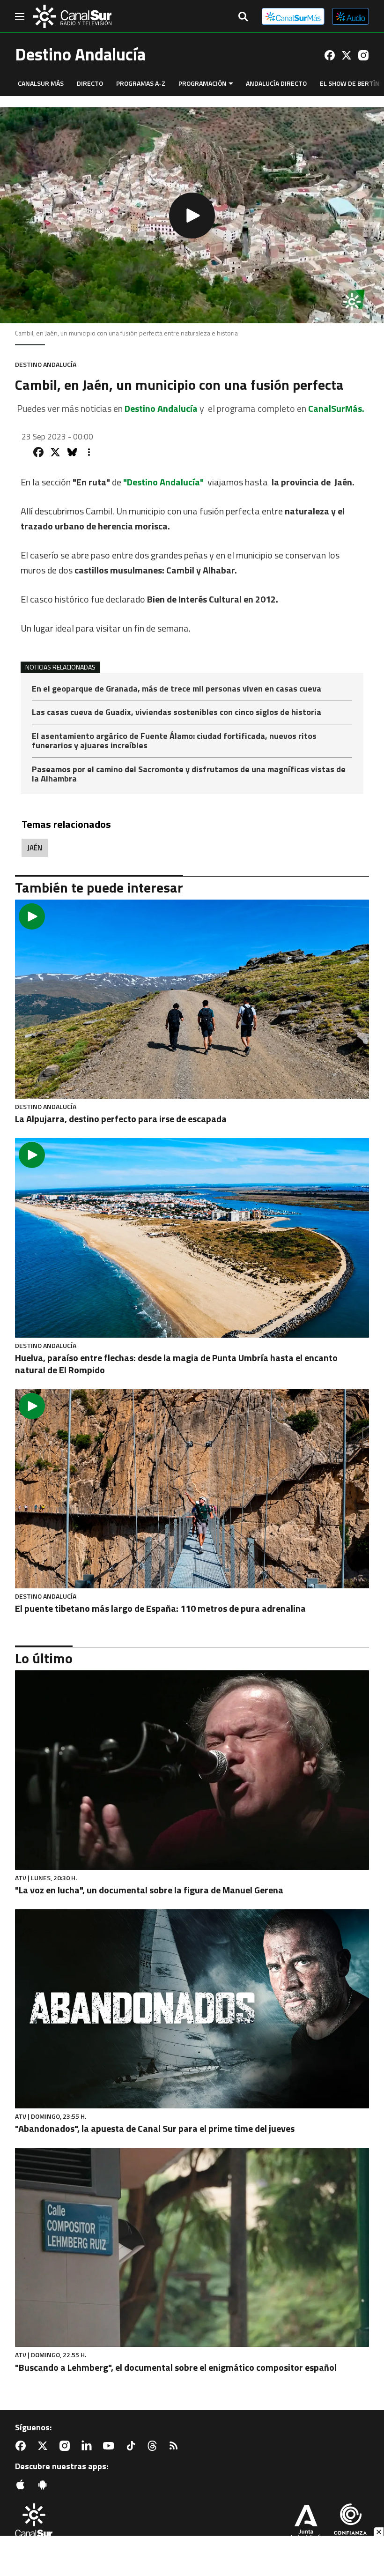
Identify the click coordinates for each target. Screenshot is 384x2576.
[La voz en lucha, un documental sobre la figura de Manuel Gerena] (192, 1770)
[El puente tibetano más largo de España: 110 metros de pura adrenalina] (192, 1489)
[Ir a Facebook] (330, 55)
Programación (203, 83)
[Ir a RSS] (176, 2446)
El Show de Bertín (350, 83)
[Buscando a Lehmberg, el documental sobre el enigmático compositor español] (192, 2247)
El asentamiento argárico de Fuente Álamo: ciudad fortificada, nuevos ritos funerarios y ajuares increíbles (174, 741)
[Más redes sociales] (89, 452)
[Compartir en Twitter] (55, 452)
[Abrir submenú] (231, 84)
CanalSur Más (41, 83)
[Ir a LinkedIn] (89, 2446)
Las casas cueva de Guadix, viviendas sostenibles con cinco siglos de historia (177, 713)
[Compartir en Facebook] (38, 452)
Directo (90, 83)
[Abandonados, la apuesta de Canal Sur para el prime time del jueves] (192, 2009)
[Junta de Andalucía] (306, 2523)
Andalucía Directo (276, 83)
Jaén (35, 848)
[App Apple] (22, 2485)
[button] (192, 215)
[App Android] (44, 2485)
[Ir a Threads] (154, 2446)
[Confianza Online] (350, 2523)
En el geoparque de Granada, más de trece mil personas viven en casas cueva (177, 689)
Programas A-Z (141, 83)
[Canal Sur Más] (293, 16)
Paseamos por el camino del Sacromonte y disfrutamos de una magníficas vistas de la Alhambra (189, 774)
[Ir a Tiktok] (133, 2446)
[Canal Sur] (72, 16)
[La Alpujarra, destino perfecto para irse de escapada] (192, 999)
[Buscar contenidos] (243, 17)
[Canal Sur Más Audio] (351, 16)
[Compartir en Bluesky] (72, 452)
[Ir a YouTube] (111, 2446)
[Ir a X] (347, 55)
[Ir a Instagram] (363, 55)
